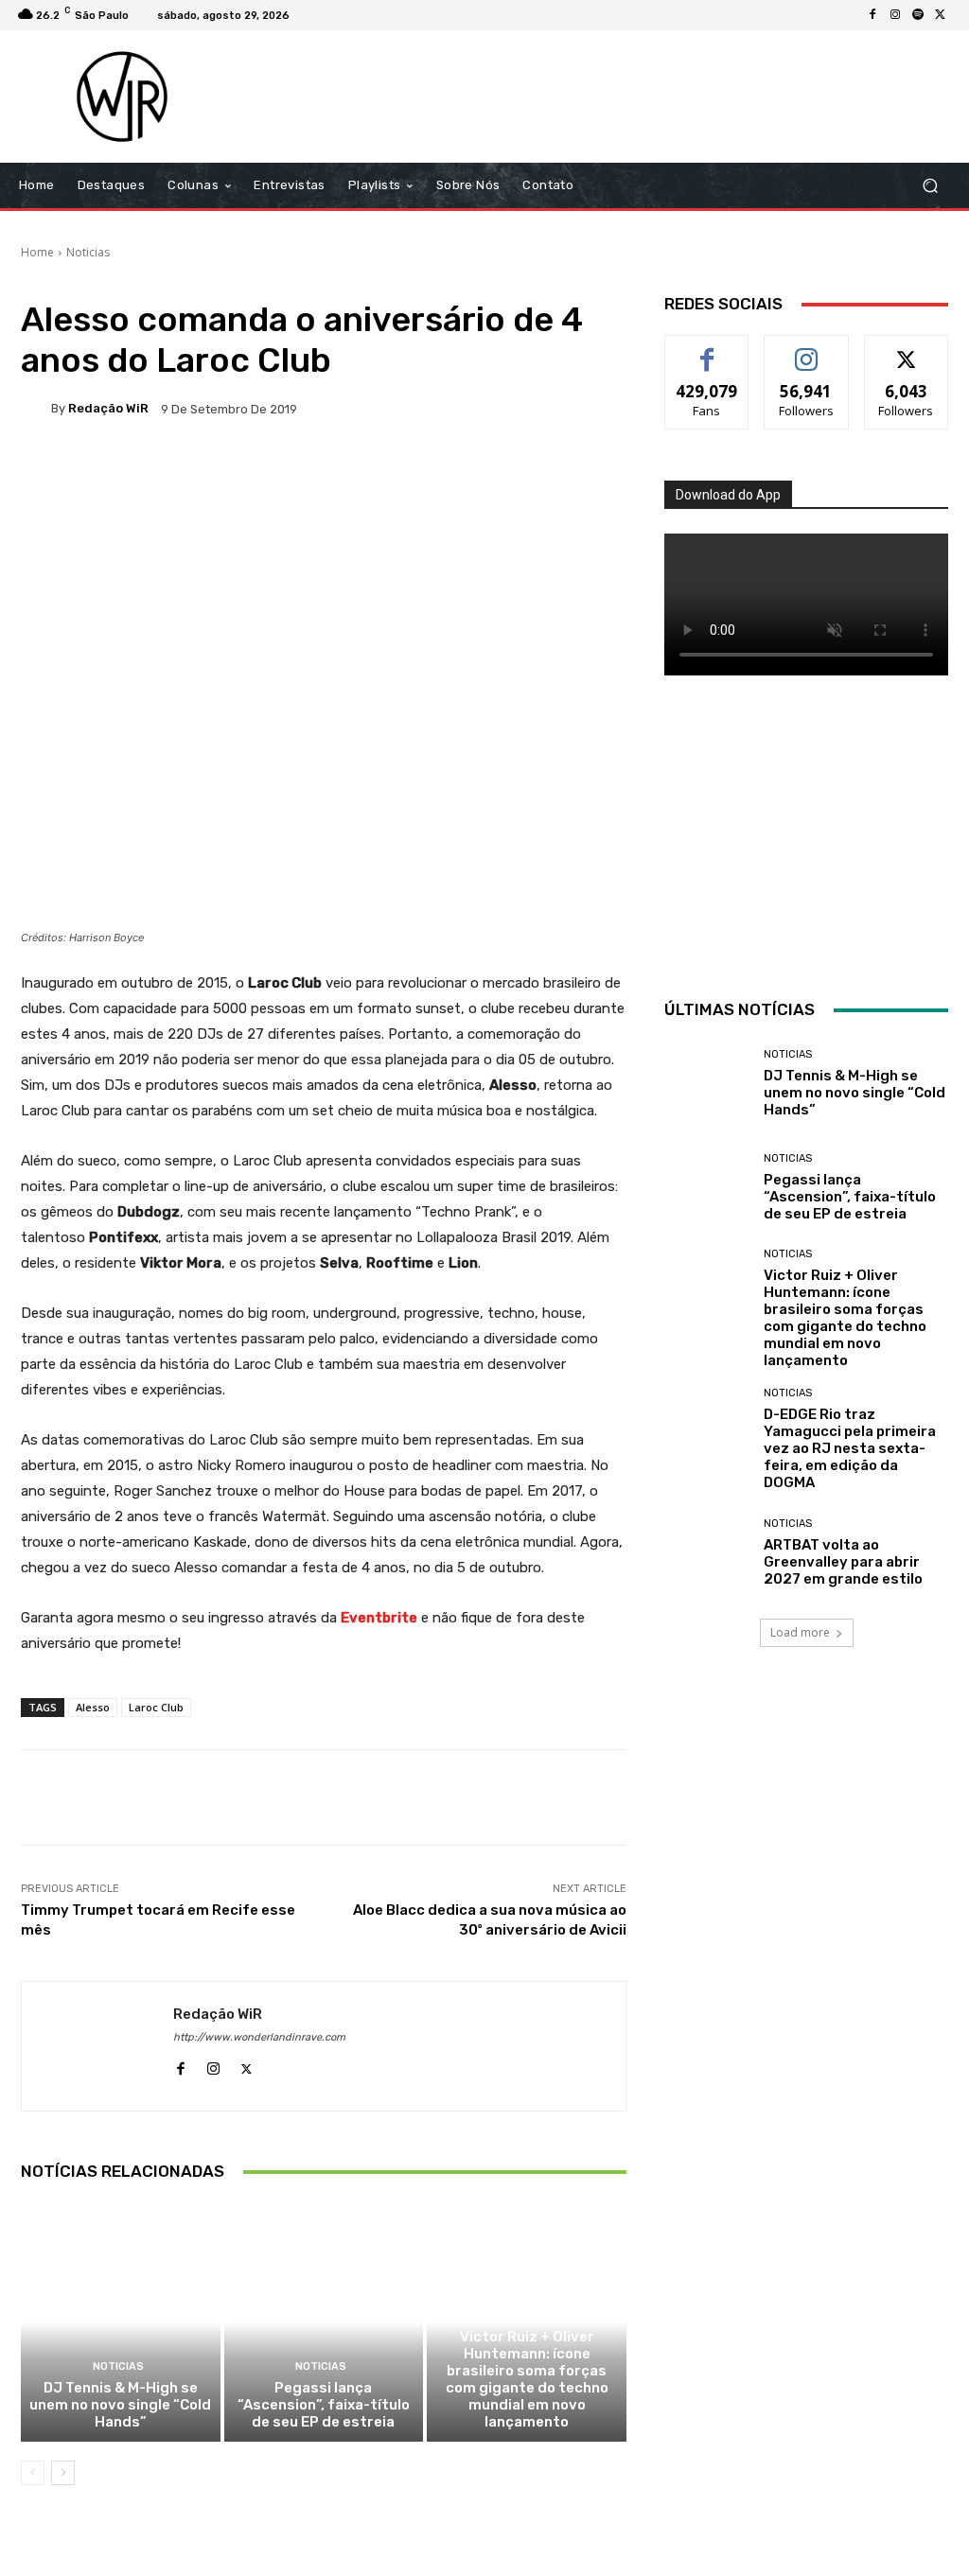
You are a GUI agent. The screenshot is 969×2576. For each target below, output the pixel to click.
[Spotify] (918, 15)
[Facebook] (872, 15)
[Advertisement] (600, 96)
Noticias (88, 252)
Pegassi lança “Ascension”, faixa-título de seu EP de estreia (324, 2405)
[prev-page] (33, 2473)
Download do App (728, 495)
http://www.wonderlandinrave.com (259, 2037)
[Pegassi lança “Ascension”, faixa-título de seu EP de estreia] (324, 2322)
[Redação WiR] (36, 409)
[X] (941, 15)
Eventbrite (379, 1618)
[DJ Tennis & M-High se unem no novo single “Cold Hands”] (121, 2322)
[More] (632, 474)
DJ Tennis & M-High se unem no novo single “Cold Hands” (120, 2405)
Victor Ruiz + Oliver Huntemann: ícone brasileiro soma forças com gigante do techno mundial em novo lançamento (527, 2379)
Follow (807, 350)
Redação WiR (108, 408)
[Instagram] (895, 15)
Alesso (93, 1707)
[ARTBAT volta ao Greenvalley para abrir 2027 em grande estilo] (707, 1552)
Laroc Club (156, 1707)
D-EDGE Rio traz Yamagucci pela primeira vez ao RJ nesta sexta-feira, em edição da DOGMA (850, 1448)
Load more (800, 1632)
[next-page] (63, 2473)
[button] (930, 186)
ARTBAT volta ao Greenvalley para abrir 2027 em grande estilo (843, 1562)
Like (707, 350)
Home (37, 252)
